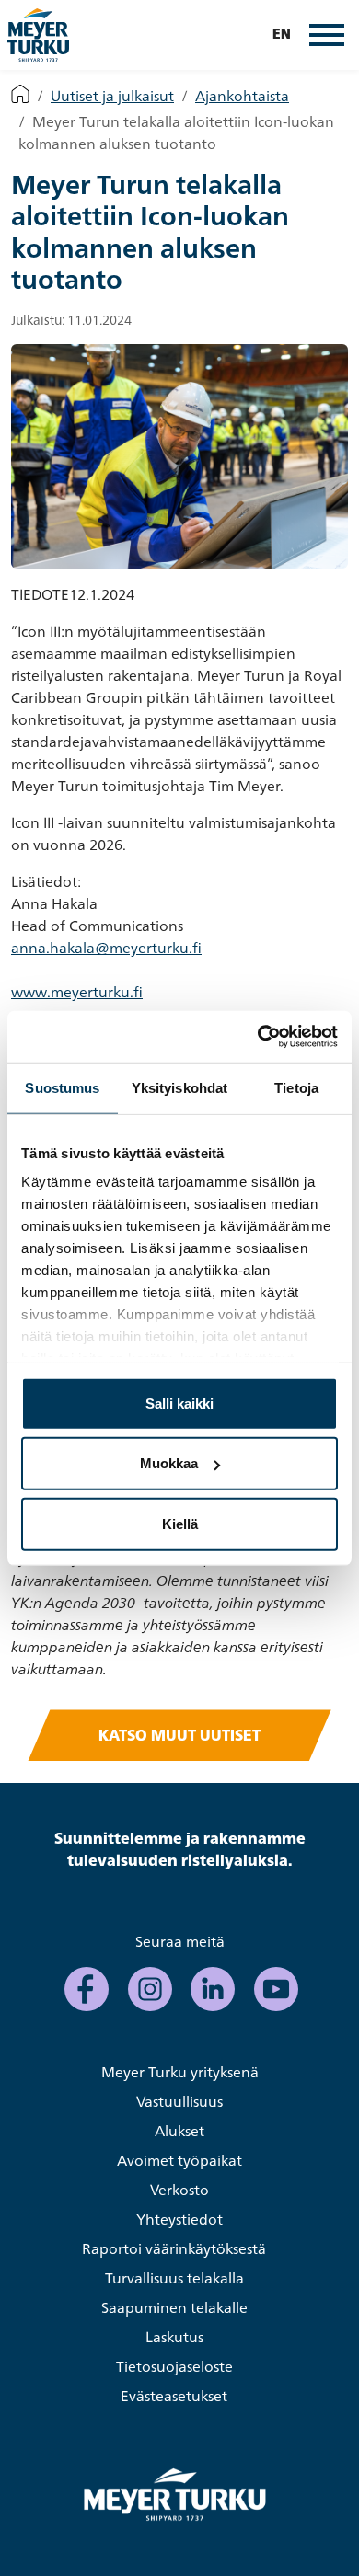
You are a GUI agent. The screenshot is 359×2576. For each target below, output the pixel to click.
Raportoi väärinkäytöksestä (174, 2248)
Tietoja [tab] (296, 1087)
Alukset (179, 2131)
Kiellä (180, 1523)
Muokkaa (169, 1463)
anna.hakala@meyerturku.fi (106, 948)
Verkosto (179, 2190)
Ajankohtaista (242, 96)
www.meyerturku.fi (77, 992)
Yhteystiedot (179, 2219)
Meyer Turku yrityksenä (180, 2072)
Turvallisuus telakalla (174, 2278)
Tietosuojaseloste (174, 2366)
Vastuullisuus (179, 2101)
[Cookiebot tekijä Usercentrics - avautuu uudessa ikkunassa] (258, 1037)
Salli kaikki (179, 1403)
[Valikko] (327, 35)
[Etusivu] (20, 96)
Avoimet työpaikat (179, 2160)
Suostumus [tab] (62, 1087)
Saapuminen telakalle (174, 2307)
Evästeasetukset (174, 2396)
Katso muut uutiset (179, 1735)
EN (282, 35)
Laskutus (174, 2337)
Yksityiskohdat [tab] (179, 1087)
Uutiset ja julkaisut (112, 96)
